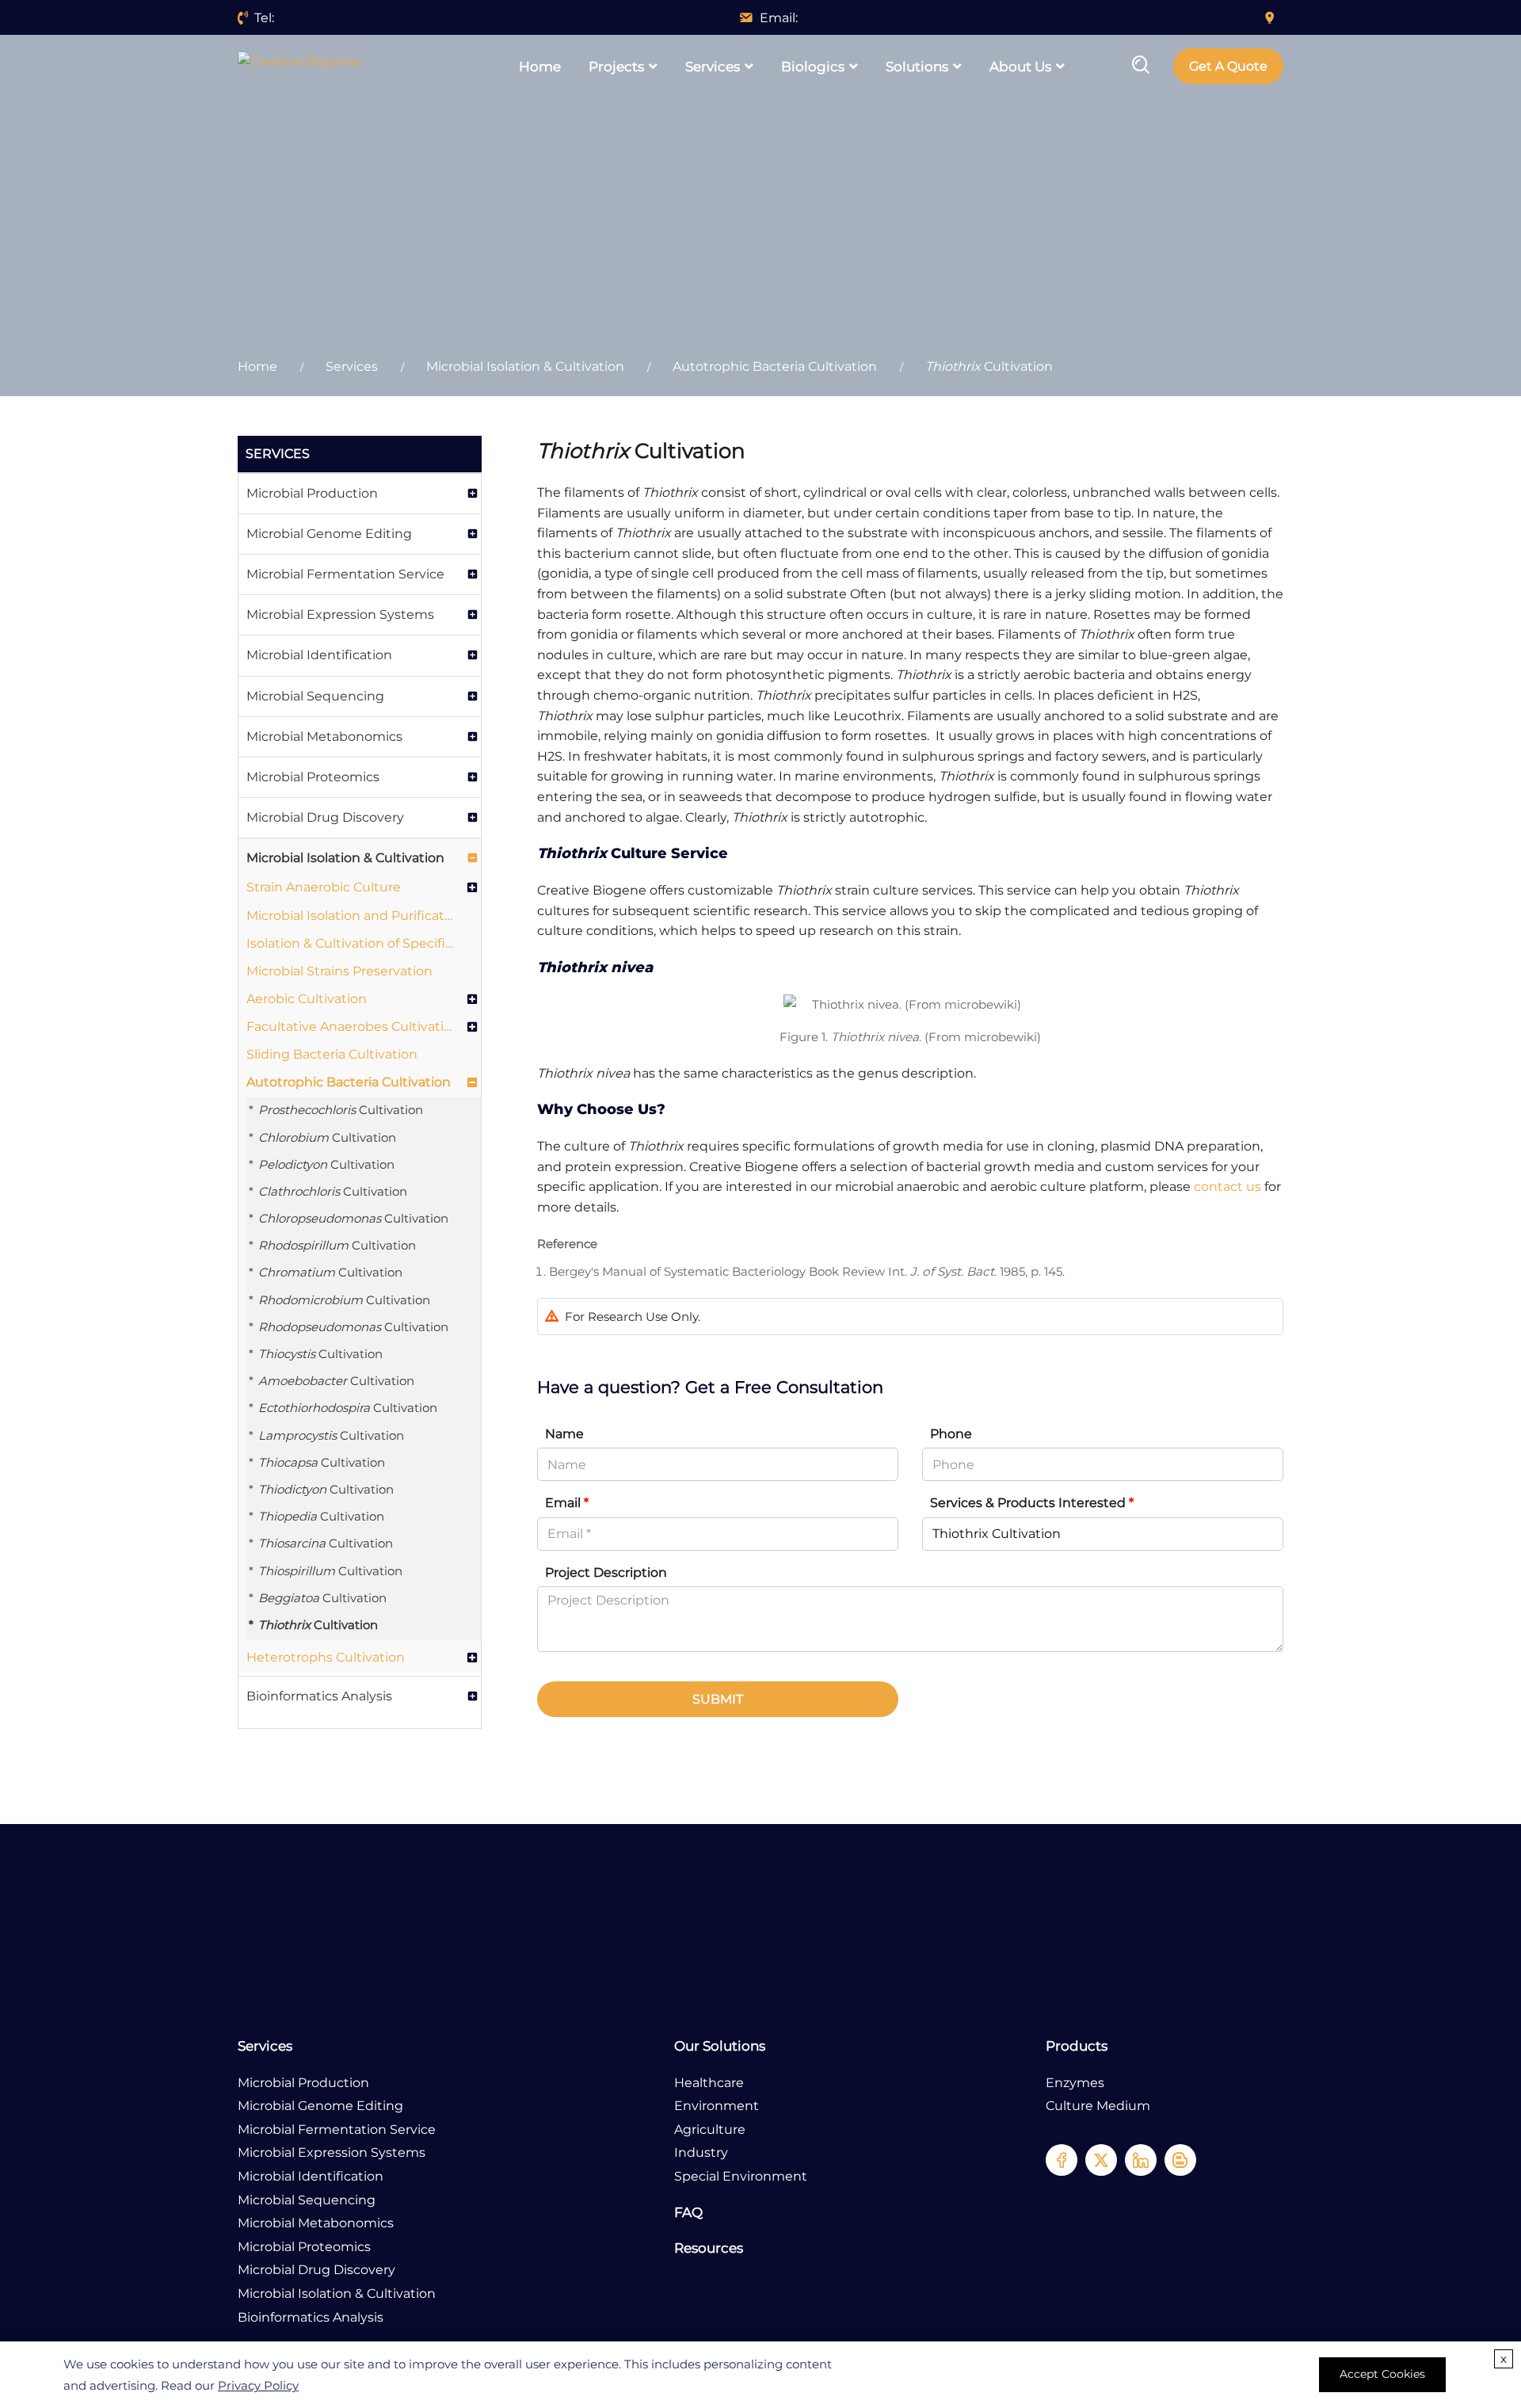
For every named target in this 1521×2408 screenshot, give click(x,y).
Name (564, 1434)
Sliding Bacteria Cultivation (332, 1054)
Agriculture (710, 2129)
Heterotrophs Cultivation (326, 1657)
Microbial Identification (319, 655)
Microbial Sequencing (315, 696)
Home (540, 67)
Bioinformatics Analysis (319, 1696)
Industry (701, 2152)
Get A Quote (1228, 66)
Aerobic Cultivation (307, 999)
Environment (717, 2106)
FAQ (688, 2212)
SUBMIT (718, 1699)
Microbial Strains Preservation (339, 971)
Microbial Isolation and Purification (351, 916)
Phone (951, 1434)
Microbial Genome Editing (329, 534)
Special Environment (741, 2176)
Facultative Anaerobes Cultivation (351, 1027)
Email (567, 1503)
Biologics (813, 67)
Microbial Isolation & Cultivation (525, 366)
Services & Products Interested (1032, 1503)
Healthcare (709, 2083)
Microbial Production (312, 493)
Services (713, 67)
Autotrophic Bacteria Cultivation (775, 366)
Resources (709, 2248)
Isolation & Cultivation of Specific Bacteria (351, 943)
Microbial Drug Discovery (325, 817)
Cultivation (341, 1110)
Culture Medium (1098, 2106)
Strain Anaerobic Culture (324, 887)
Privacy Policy (258, 2385)
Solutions (917, 67)
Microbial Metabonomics (324, 737)
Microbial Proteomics (313, 777)
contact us (1227, 1187)
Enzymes (1075, 2083)
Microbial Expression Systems (340, 614)
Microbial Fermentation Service (345, 574)
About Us (1020, 67)
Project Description (606, 1572)
